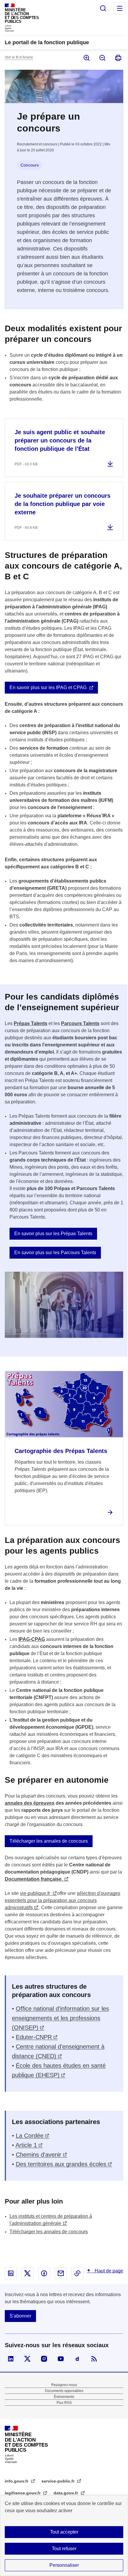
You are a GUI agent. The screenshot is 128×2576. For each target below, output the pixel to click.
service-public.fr (58, 2481)
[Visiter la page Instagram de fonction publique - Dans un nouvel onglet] (44, 2359)
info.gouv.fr (17, 2481)
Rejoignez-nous (64, 2385)
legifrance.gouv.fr (23, 2493)
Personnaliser (64, 2565)
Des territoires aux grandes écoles (61, 2164)
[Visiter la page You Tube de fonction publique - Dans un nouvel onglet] (61, 2359)
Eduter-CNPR (34, 2037)
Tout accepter (64, 2532)
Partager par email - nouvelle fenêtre (61, 2273)
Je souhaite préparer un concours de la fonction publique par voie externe (63, 504)
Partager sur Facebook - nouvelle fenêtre (44, 2273)
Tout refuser (64, 2549)
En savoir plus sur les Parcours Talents (55, 1253)
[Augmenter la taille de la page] (86, 58)
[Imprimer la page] (118, 58)
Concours (30, 165)
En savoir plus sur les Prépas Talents (53, 1234)
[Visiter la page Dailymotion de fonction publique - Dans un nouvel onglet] (77, 2359)
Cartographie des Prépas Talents (61, 1451)
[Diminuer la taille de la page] (102, 58)
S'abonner (20, 2316)
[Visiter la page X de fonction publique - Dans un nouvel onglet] (27, 2359)
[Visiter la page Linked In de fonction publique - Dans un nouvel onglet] (11, 2359)
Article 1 (26, 2145)
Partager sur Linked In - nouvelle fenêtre (11, 2273)
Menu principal (120, 8)
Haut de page (108, 2271)
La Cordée (30, 2136)
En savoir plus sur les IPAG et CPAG (48, 687)
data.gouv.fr (66, 2493)
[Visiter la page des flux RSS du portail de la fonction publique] (94, 2359)
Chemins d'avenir (39, 2155)
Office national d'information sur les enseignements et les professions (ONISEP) (60, 2018)
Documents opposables (64, 2391)
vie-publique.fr (36, 1893)
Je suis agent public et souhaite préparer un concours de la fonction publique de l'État (60, 440)
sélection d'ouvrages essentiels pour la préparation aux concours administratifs (63, 1900)
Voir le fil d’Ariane (19, 57)
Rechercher (103, 8)
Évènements (64, 2397)
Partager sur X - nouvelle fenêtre (27, 2273)
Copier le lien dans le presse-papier (77, 2273)
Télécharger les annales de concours (49, 1841)
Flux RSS (64, 2403)
